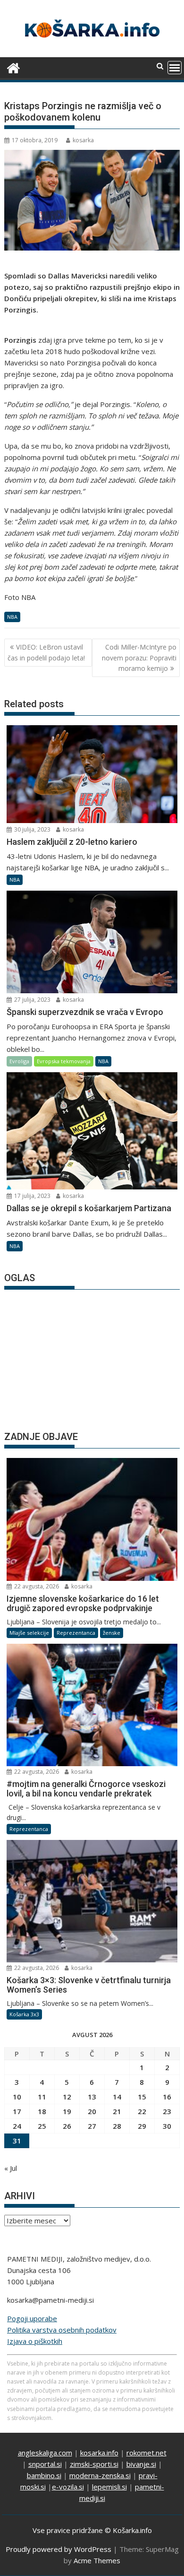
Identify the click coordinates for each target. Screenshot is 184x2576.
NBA (12, 617)
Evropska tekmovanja (64, 1061)
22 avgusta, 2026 (36, 1586)
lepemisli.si (109, 2487)
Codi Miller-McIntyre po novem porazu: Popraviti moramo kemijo (139, 658)
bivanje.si (141, 2464)
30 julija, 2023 (32, 829)
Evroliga (19, 1061)
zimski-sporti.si (94, 2464)
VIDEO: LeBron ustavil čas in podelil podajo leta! (46, 652)
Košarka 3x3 (24, 2014)
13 (92, 2097)
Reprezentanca (76, 1633)
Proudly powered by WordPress (59, 2549)
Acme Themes (97, 2560)
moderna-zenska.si (100, 2475)
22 (142, 2111)
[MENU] (175, 68)
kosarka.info (99, 2453)
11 (42, 2097)
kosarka (83, 140)
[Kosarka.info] (13, 67)
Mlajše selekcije (29, 1633)
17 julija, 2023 (32, 1196)
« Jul (11, 2168)
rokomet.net (146, 2453)
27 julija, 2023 (32, 1000)
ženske (112, 1633)
